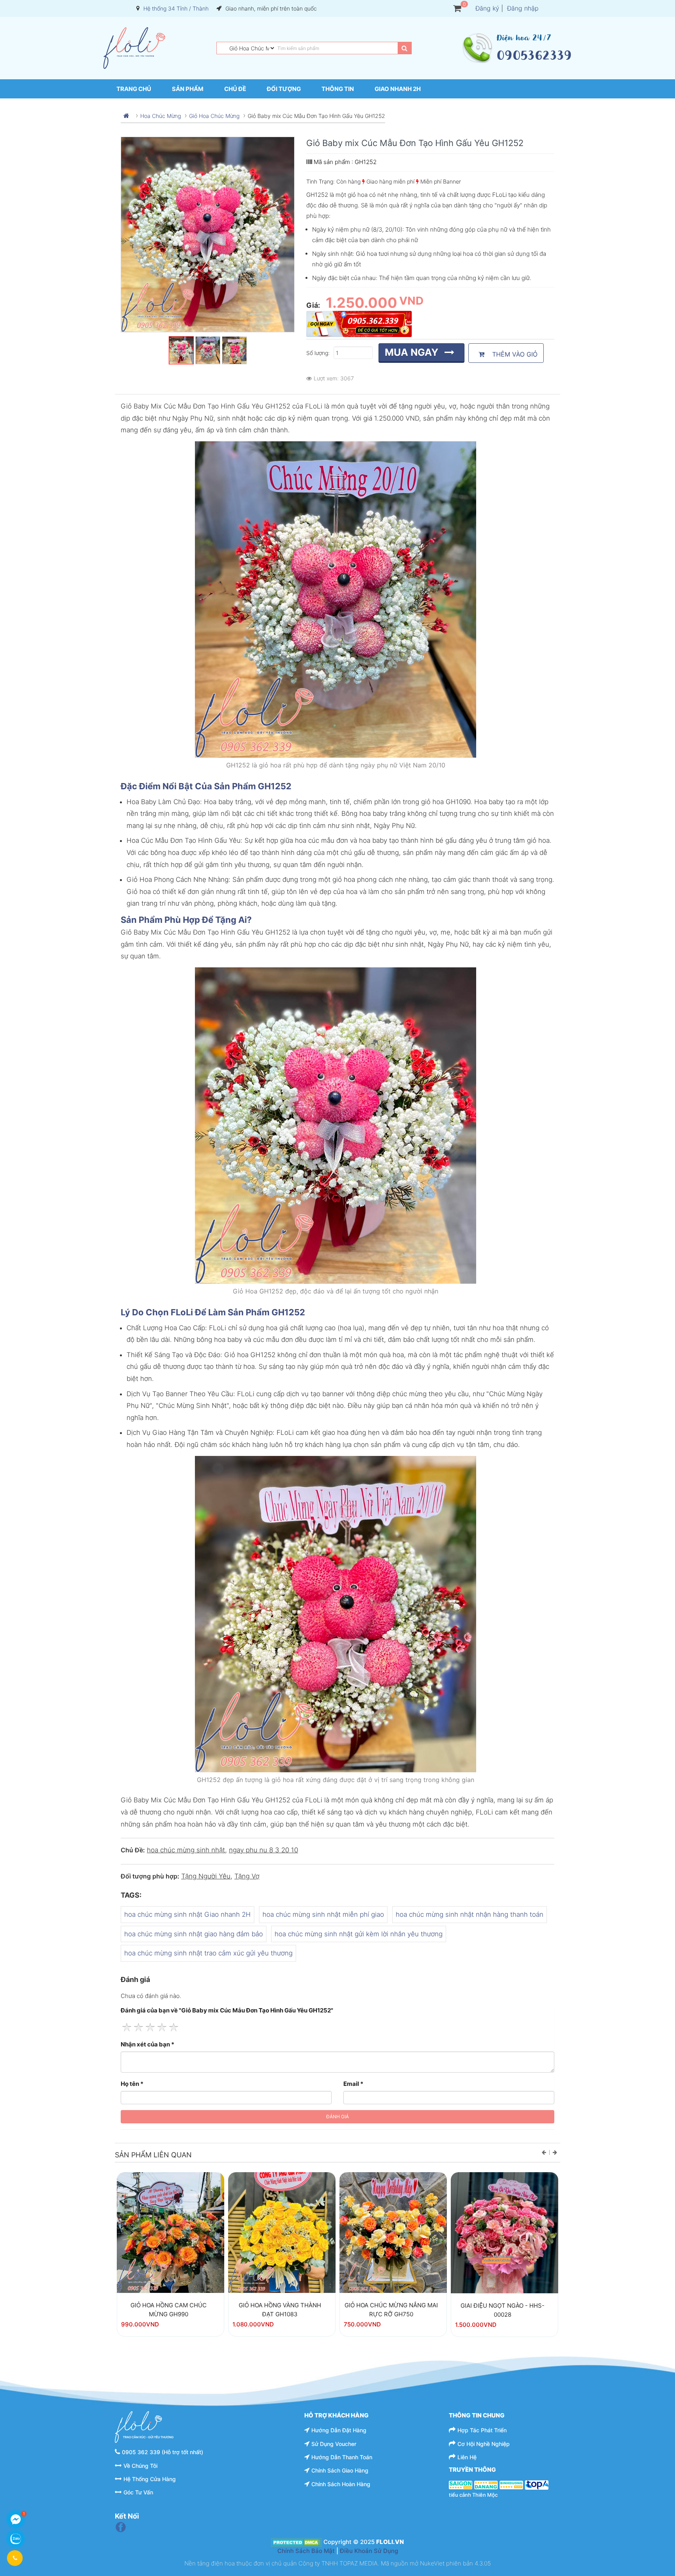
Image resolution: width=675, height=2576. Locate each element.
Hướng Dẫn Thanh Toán (342, 2457)
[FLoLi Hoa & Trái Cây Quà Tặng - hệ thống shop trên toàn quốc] (134, 48)
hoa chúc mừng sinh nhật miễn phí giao (323, 1914)
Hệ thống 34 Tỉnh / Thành (176, 8)
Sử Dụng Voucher (334, 2444)
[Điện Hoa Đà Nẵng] (486, 2485)
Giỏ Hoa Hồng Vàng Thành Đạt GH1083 (280, 2310)
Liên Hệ (467, 2457)
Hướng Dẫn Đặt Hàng (339, 2430)
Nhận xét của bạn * (147, 2044)
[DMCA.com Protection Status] (296, 2542)
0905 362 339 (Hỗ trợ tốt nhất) (162, 2452)
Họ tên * (132, 2084)
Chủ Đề (235, 89)
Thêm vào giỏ (513, 354)
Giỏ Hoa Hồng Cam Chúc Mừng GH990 (169, 2310)
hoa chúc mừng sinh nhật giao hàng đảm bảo (194, 1934)
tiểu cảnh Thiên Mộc (473, 2495)
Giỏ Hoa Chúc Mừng (214, 116)
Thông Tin (338, 89)
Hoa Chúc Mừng (161, 116)
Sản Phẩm (188, 89)
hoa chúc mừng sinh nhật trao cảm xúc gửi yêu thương (208, 1953)
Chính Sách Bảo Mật (306, 2551)
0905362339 (534, 55)
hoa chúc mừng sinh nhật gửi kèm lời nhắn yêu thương (359, 1934)
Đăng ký (487, 8)
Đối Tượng (284, 89)
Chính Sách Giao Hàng (340, 2470)
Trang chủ (134, 89)
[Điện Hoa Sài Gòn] (461, 2485)
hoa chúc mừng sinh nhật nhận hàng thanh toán (470, 1914)
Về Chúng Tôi (140, 2466)
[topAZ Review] (537, 2485)
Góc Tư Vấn (138, 2492)
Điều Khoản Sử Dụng (369, 2551)
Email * (353, 2084)
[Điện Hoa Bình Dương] (511, 2485)
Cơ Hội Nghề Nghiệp (484, 2444)
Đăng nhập (523, 8)
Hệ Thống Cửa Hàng (150, 2479)
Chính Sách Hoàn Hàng (341, 2484)
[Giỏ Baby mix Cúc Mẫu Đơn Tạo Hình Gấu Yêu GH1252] (171, 2233)
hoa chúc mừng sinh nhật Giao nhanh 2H (187, 1914)
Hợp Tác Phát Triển (482, 2430)
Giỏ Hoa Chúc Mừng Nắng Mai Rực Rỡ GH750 (391, 2310)
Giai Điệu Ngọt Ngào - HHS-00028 (503, 2310)
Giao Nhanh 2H (398, 89)
